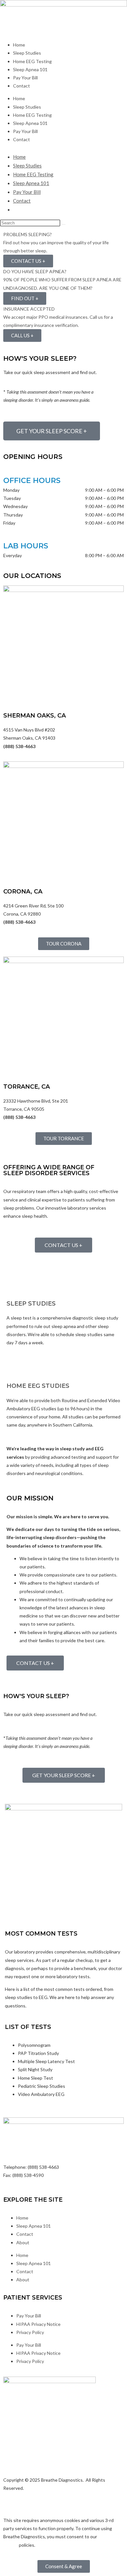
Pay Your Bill (25, 78)
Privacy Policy (30, 2332)
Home (19, 45)
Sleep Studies (27, 53)
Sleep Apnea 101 (30, 69)
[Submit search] (63, 224)
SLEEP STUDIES (31, 1304)
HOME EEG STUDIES (38, 1386)
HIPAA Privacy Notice (38, 2324)
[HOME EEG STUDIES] (15, 1366)
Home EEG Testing (32, 61)
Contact (21, 86)
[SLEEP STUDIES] (15, 1283)
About (23, 2242)
